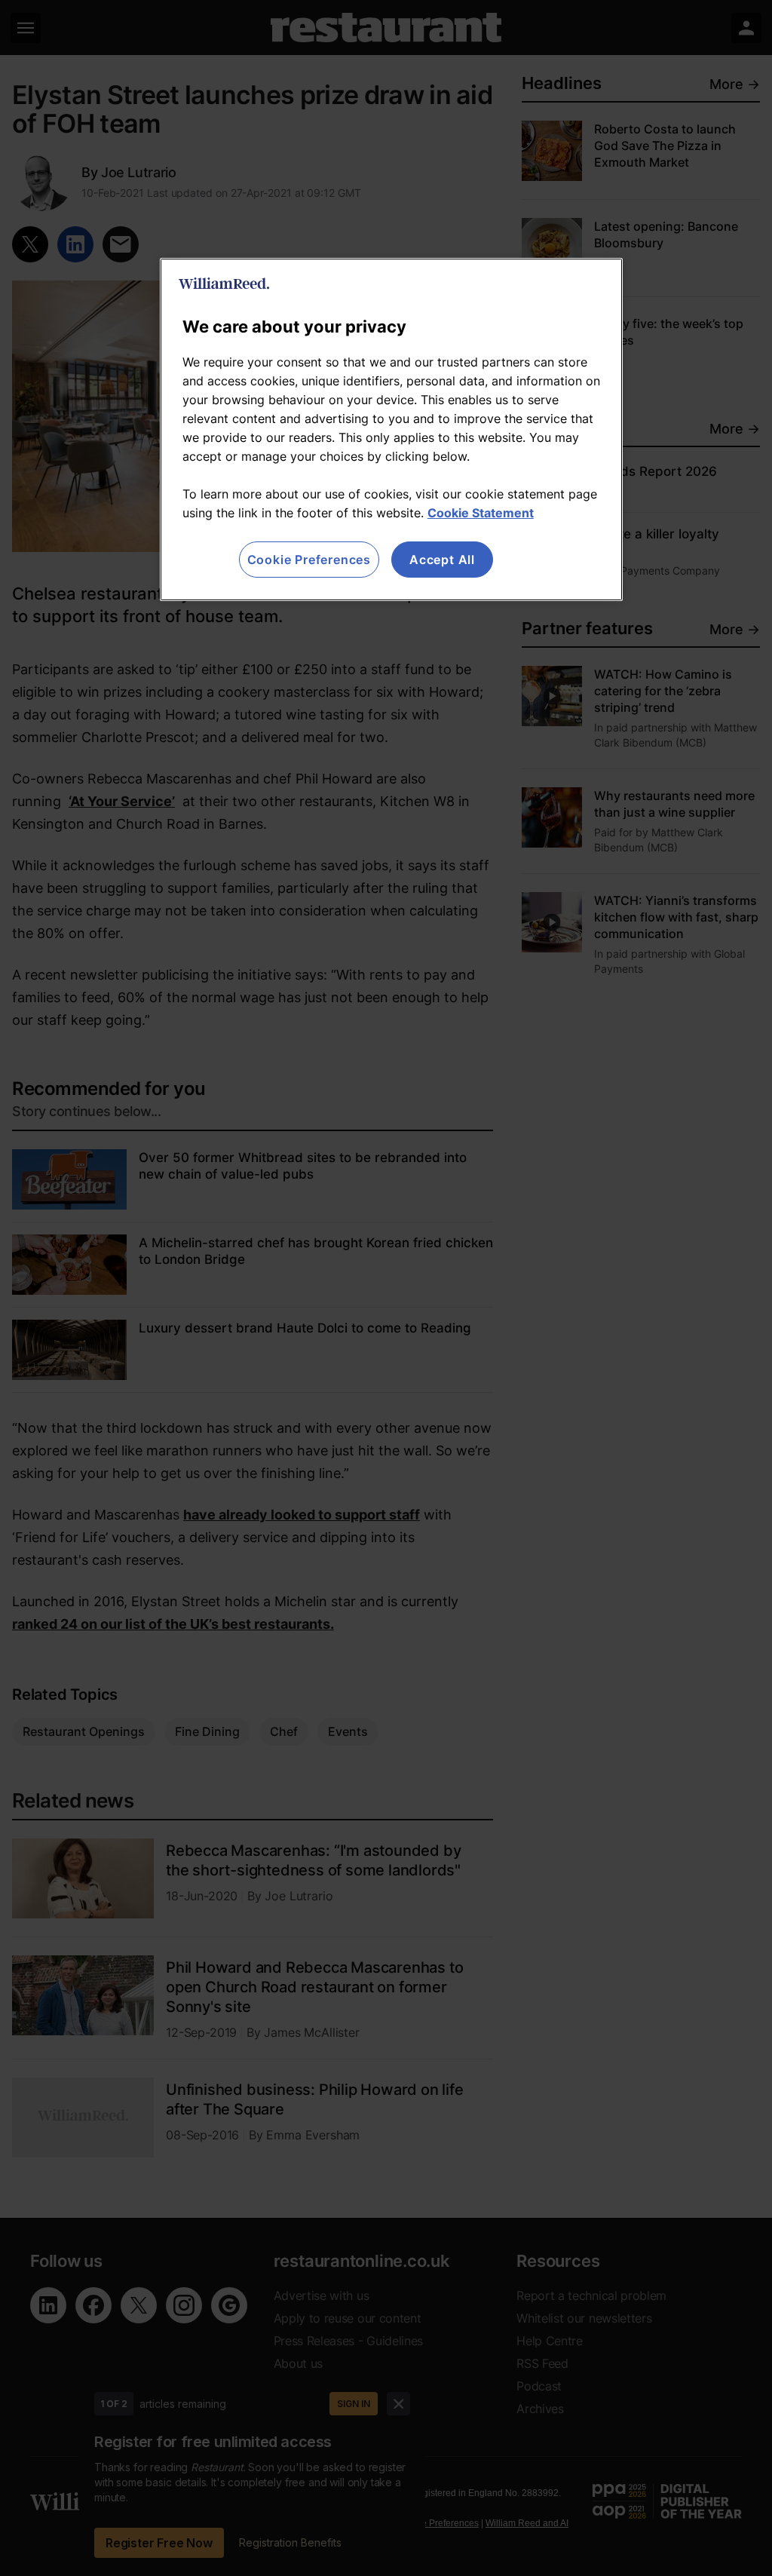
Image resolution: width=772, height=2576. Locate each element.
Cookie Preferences (309, 560)
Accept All (442, 560)
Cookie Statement (481, 513)
